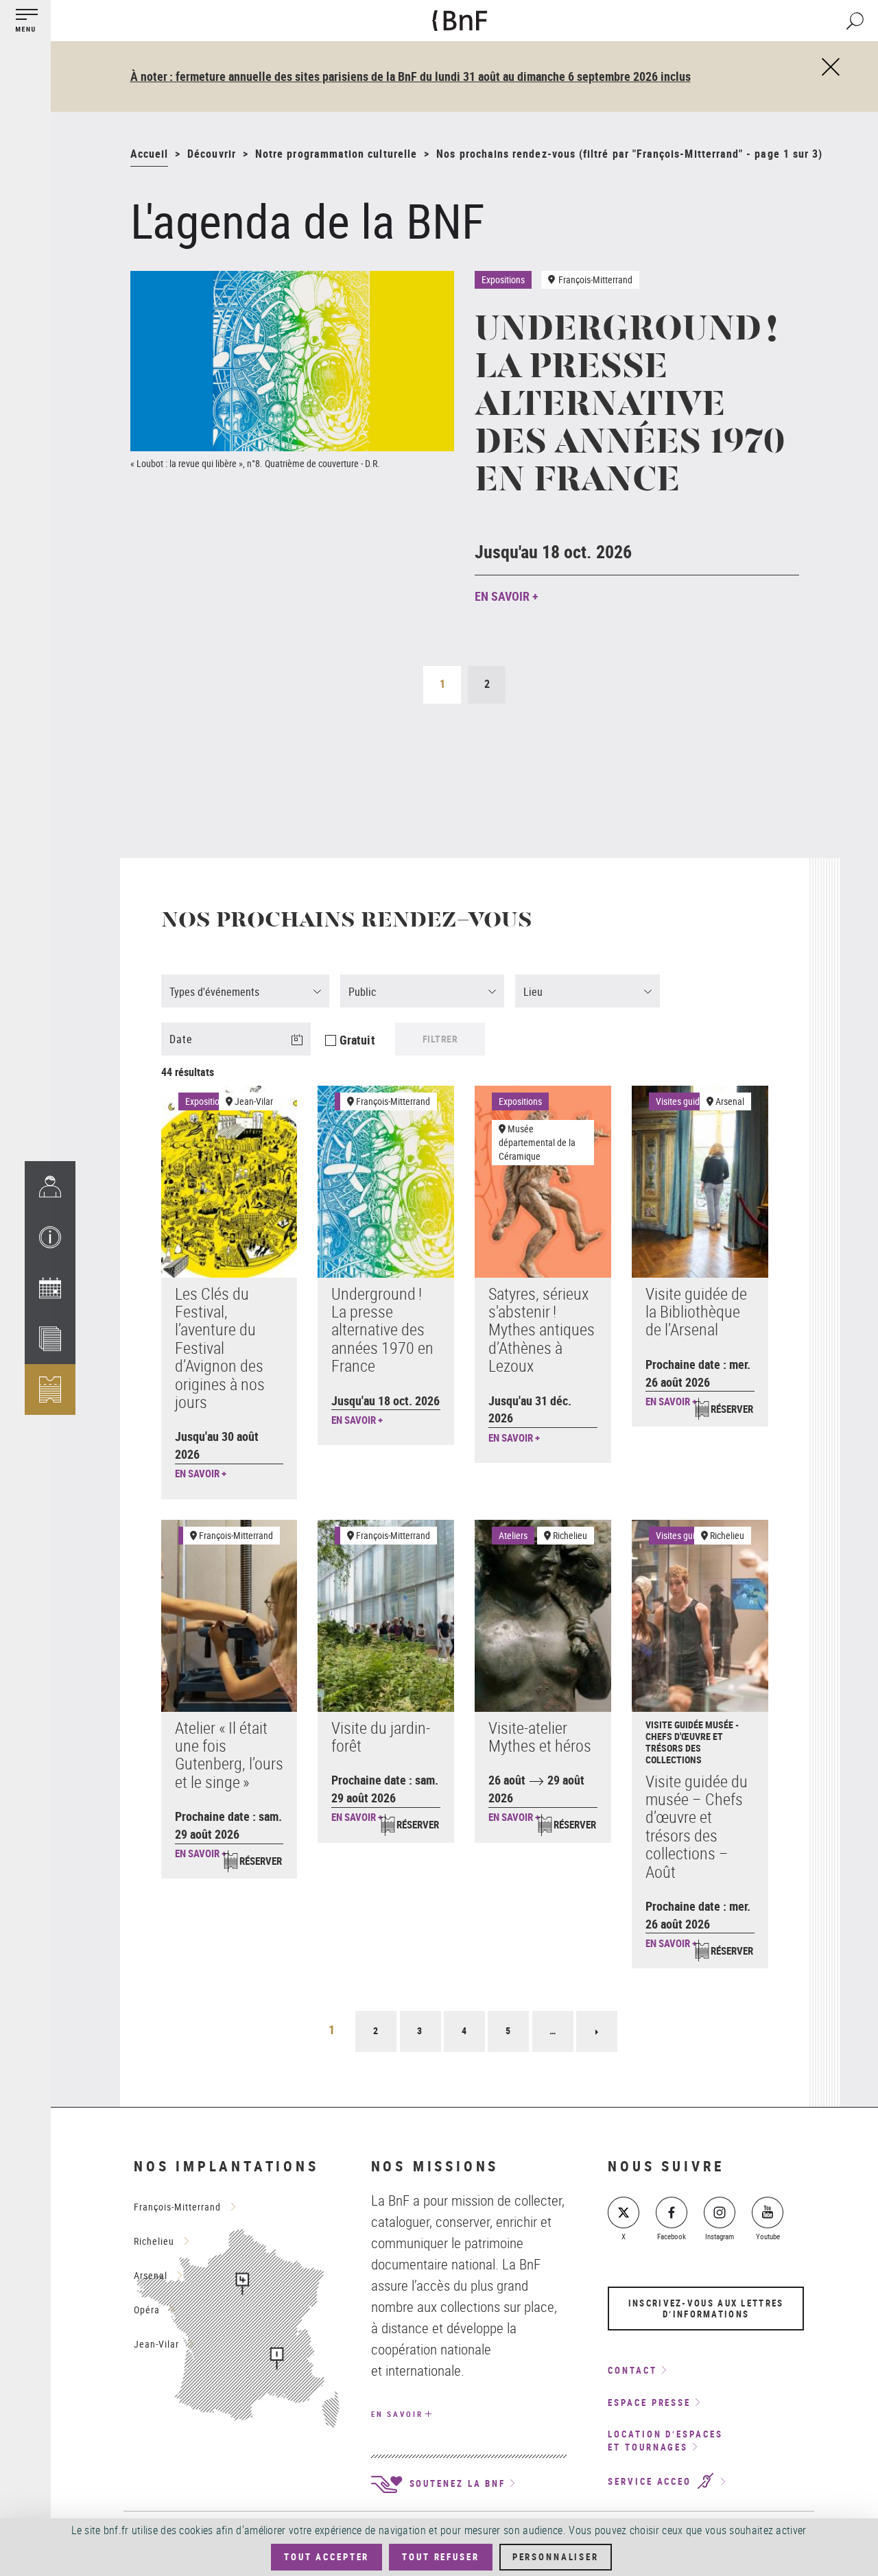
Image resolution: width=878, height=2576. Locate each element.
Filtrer (440, 1039)
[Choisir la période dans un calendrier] (305, 1048)
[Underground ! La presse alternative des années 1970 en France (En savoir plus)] (293, 361)
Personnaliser (556, 2557)
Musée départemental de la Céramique (537, 1142)
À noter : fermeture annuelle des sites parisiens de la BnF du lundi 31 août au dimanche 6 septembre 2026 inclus (411, 76)
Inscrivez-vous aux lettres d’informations (706, 2309)
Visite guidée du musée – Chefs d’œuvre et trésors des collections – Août (697, 1826)
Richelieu (570, 1535)
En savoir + (507, 596)
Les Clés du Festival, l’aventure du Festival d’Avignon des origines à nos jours (220, 1348)
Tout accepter (327, 2557)
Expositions (207, 1101)
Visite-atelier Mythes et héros (540, 1737)
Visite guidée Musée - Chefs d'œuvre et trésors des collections (692, 1742)
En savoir (397, 2414)
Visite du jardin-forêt (381, 1737)
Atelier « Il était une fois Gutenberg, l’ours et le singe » (229, 1755)
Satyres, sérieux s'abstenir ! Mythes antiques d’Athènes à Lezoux (542, 1330)
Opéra (147, 2310)
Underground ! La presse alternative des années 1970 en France (630, 407)
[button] (50, 1237)
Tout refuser (440, 2557)
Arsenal (730, 1101)
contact (632, 2370)
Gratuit (357, 1040)
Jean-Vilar (254, 1101)
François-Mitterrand (393, 1101)
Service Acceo (652, 2482)
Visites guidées (685, 1101)
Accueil (149, 154)
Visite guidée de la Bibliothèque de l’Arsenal (696, 1312)
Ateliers (513, 1535)
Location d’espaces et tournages (665, 2441)
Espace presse (649, 2402)
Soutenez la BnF (455, 2483)
